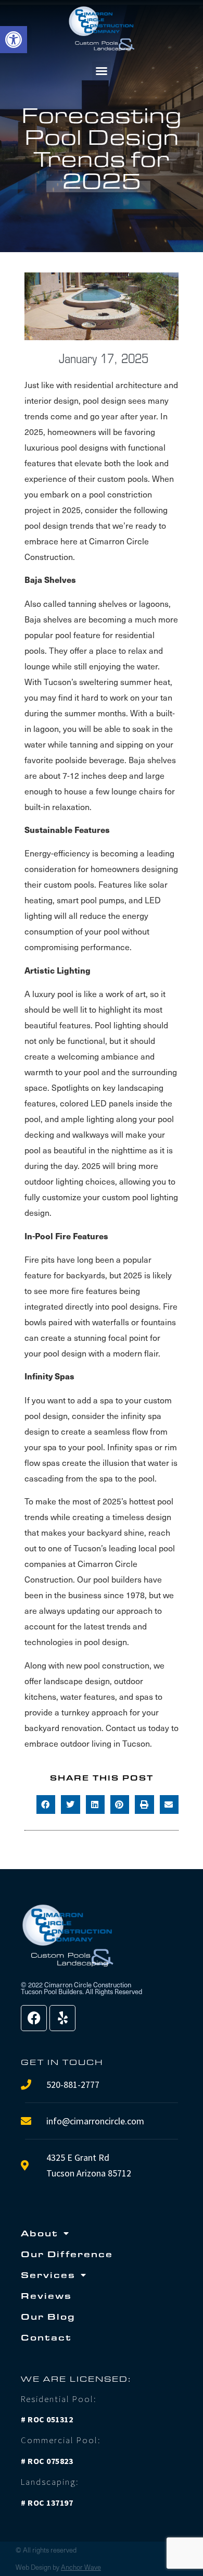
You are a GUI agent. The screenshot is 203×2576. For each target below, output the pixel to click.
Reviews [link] (46, 2295)
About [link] (40, 2233)
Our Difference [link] (67, 2254)
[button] (102, 71)
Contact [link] (46, 2337)
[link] (14, 40)
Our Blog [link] (48, 2316)
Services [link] (48, 2275)
